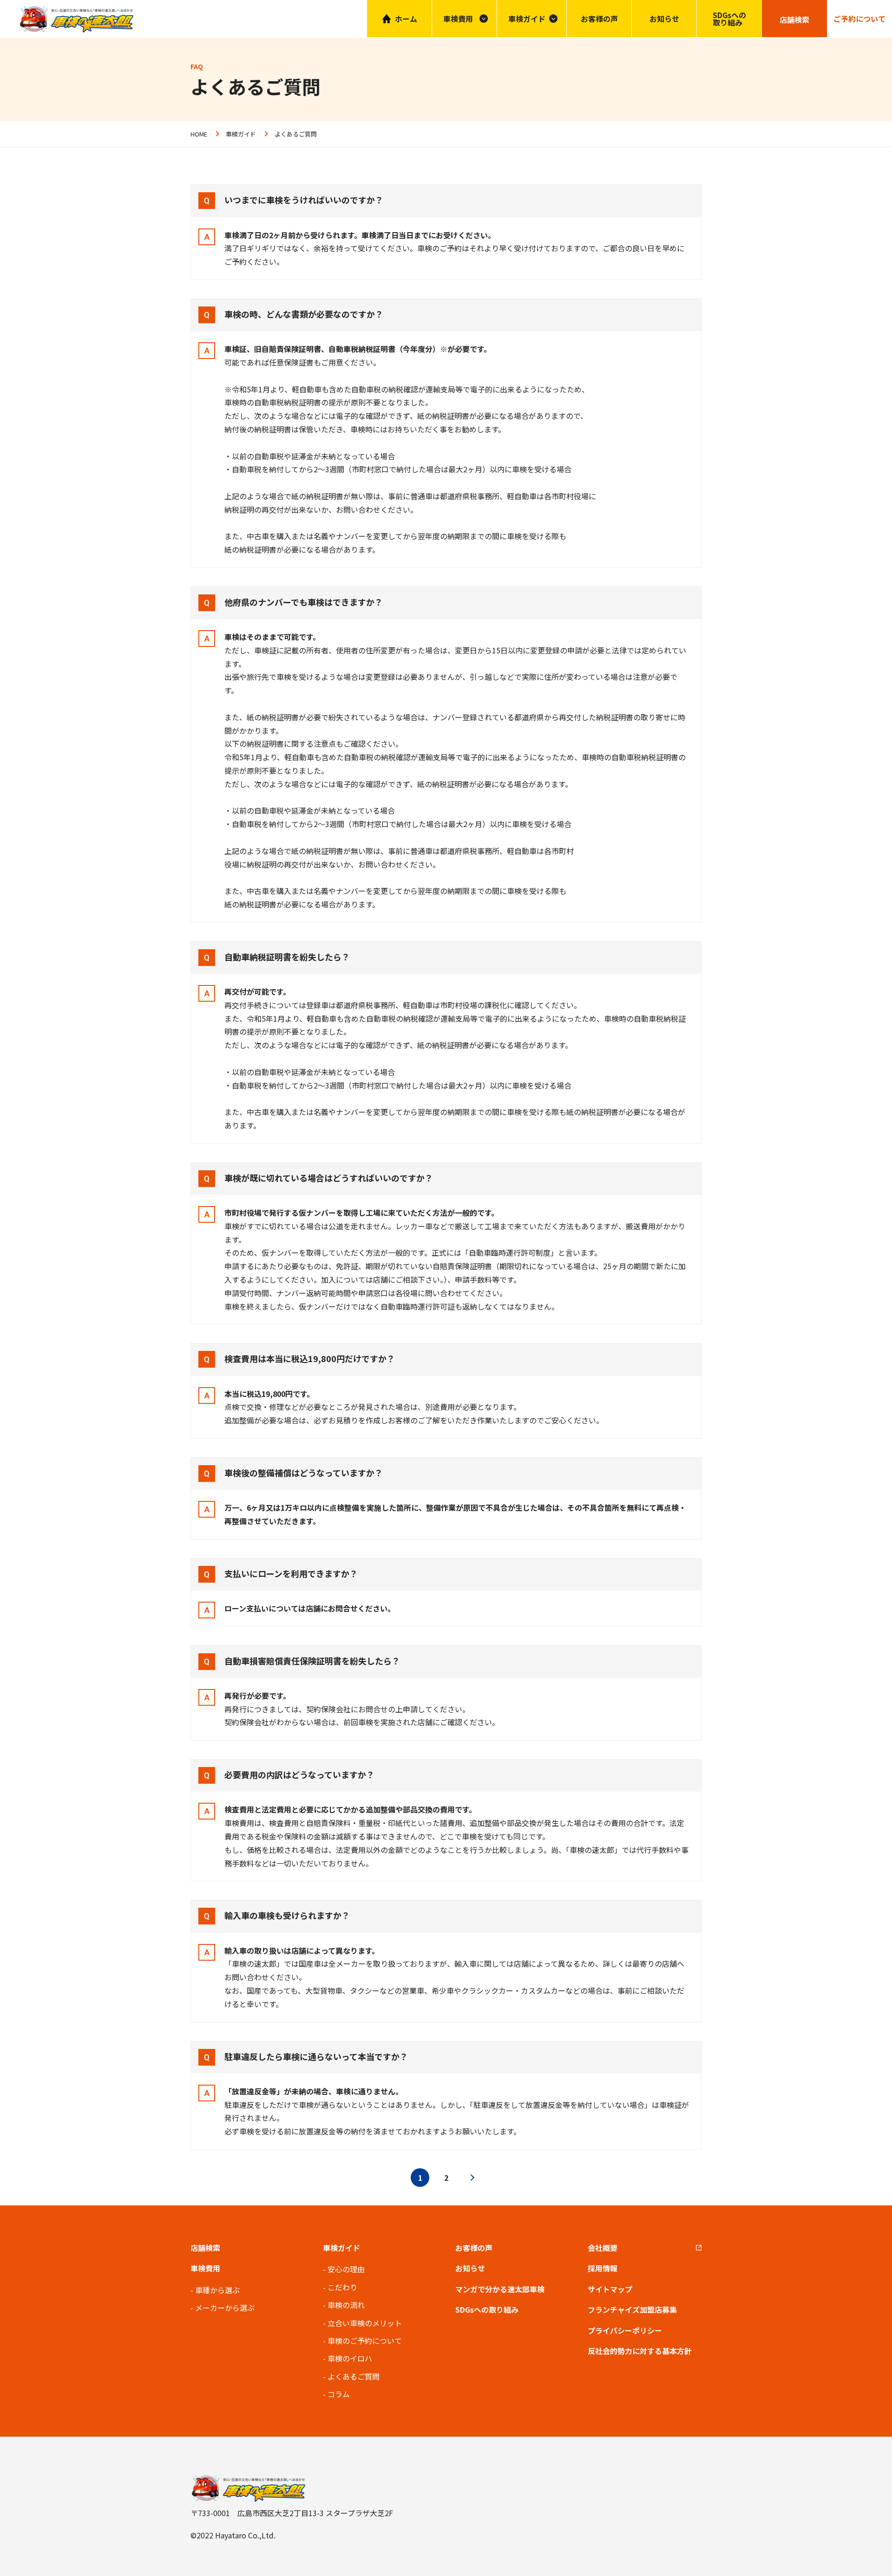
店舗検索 (205, 2248)
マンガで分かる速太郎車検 (500, 2289)
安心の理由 (346, 2269)
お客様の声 (599, 19)
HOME (199, 134)
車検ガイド (527, 19)
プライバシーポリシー (625, 2330)
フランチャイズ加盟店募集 (632, 2309)
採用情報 (603, 2268)
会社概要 (603, 2248)
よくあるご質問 (354, 2376)
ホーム (406, 19)
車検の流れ (346, 2305)
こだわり (342, 2287)
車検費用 (205, 2268)
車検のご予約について (365, 2341)
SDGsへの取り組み (729, 19)
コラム (339, 2394)
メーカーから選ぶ (225, 2308)
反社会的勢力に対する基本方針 (640, 2351)
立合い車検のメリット (365, 2323)
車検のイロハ (350, 2358)
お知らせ (664, 19)
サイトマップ (610, 2289)
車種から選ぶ (217, 2290)
